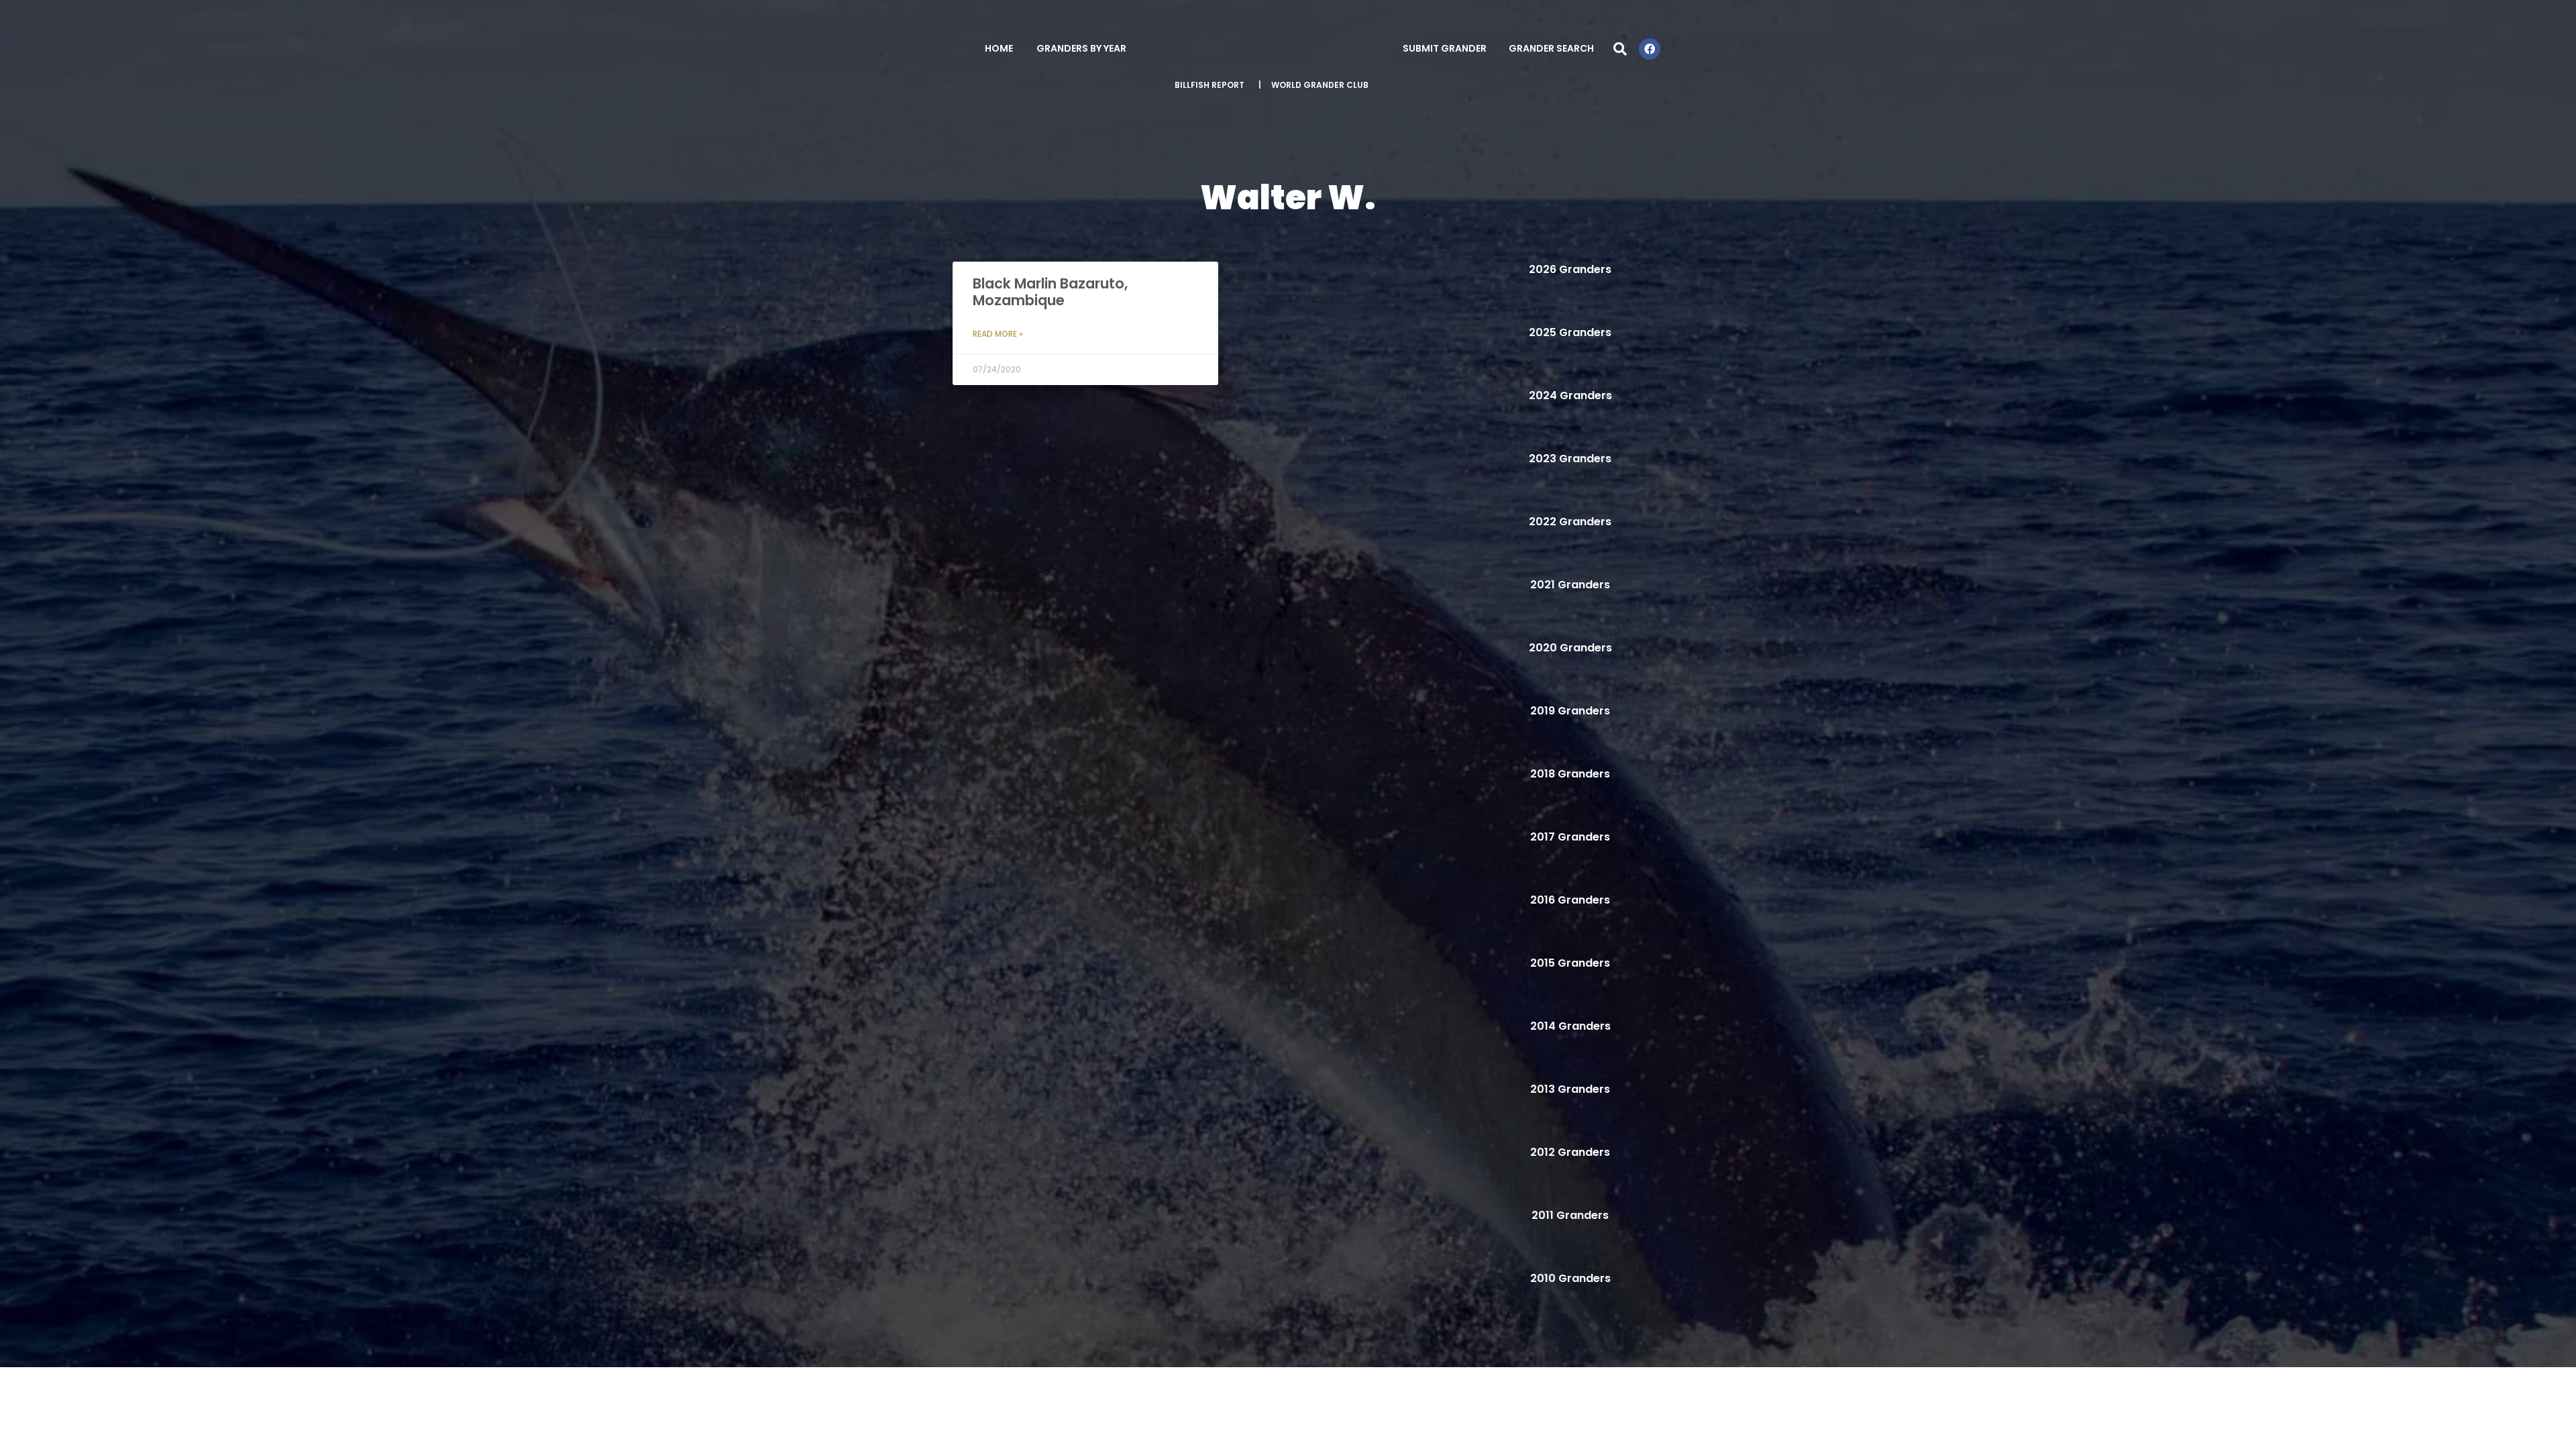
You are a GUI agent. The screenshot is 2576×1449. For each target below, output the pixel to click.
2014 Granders (1570, 1026)
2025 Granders (1570, 332)
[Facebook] (1650, 49)
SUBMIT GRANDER (1445, 48)
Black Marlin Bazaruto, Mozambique (1050, 292)
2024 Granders (1570, 395)
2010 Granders (1570, 1278)
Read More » (998, 334)
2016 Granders (1570, 900)
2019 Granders (1570, 711)
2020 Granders (1570, 648)
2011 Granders (1570, 1215)
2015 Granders (1570, 963)
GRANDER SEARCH (1551, 48)
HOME (999, 48)
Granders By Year (1081, 48)
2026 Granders (1570, 269)
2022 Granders (1570, 522)
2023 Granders (1570, 459)
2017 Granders (1570, 837)
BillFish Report (1210, 85)
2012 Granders (1570, 1152)
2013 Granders (1570, 1089)
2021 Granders (1570, 585)
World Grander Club (1320, 85)
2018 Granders (1570, 774)
